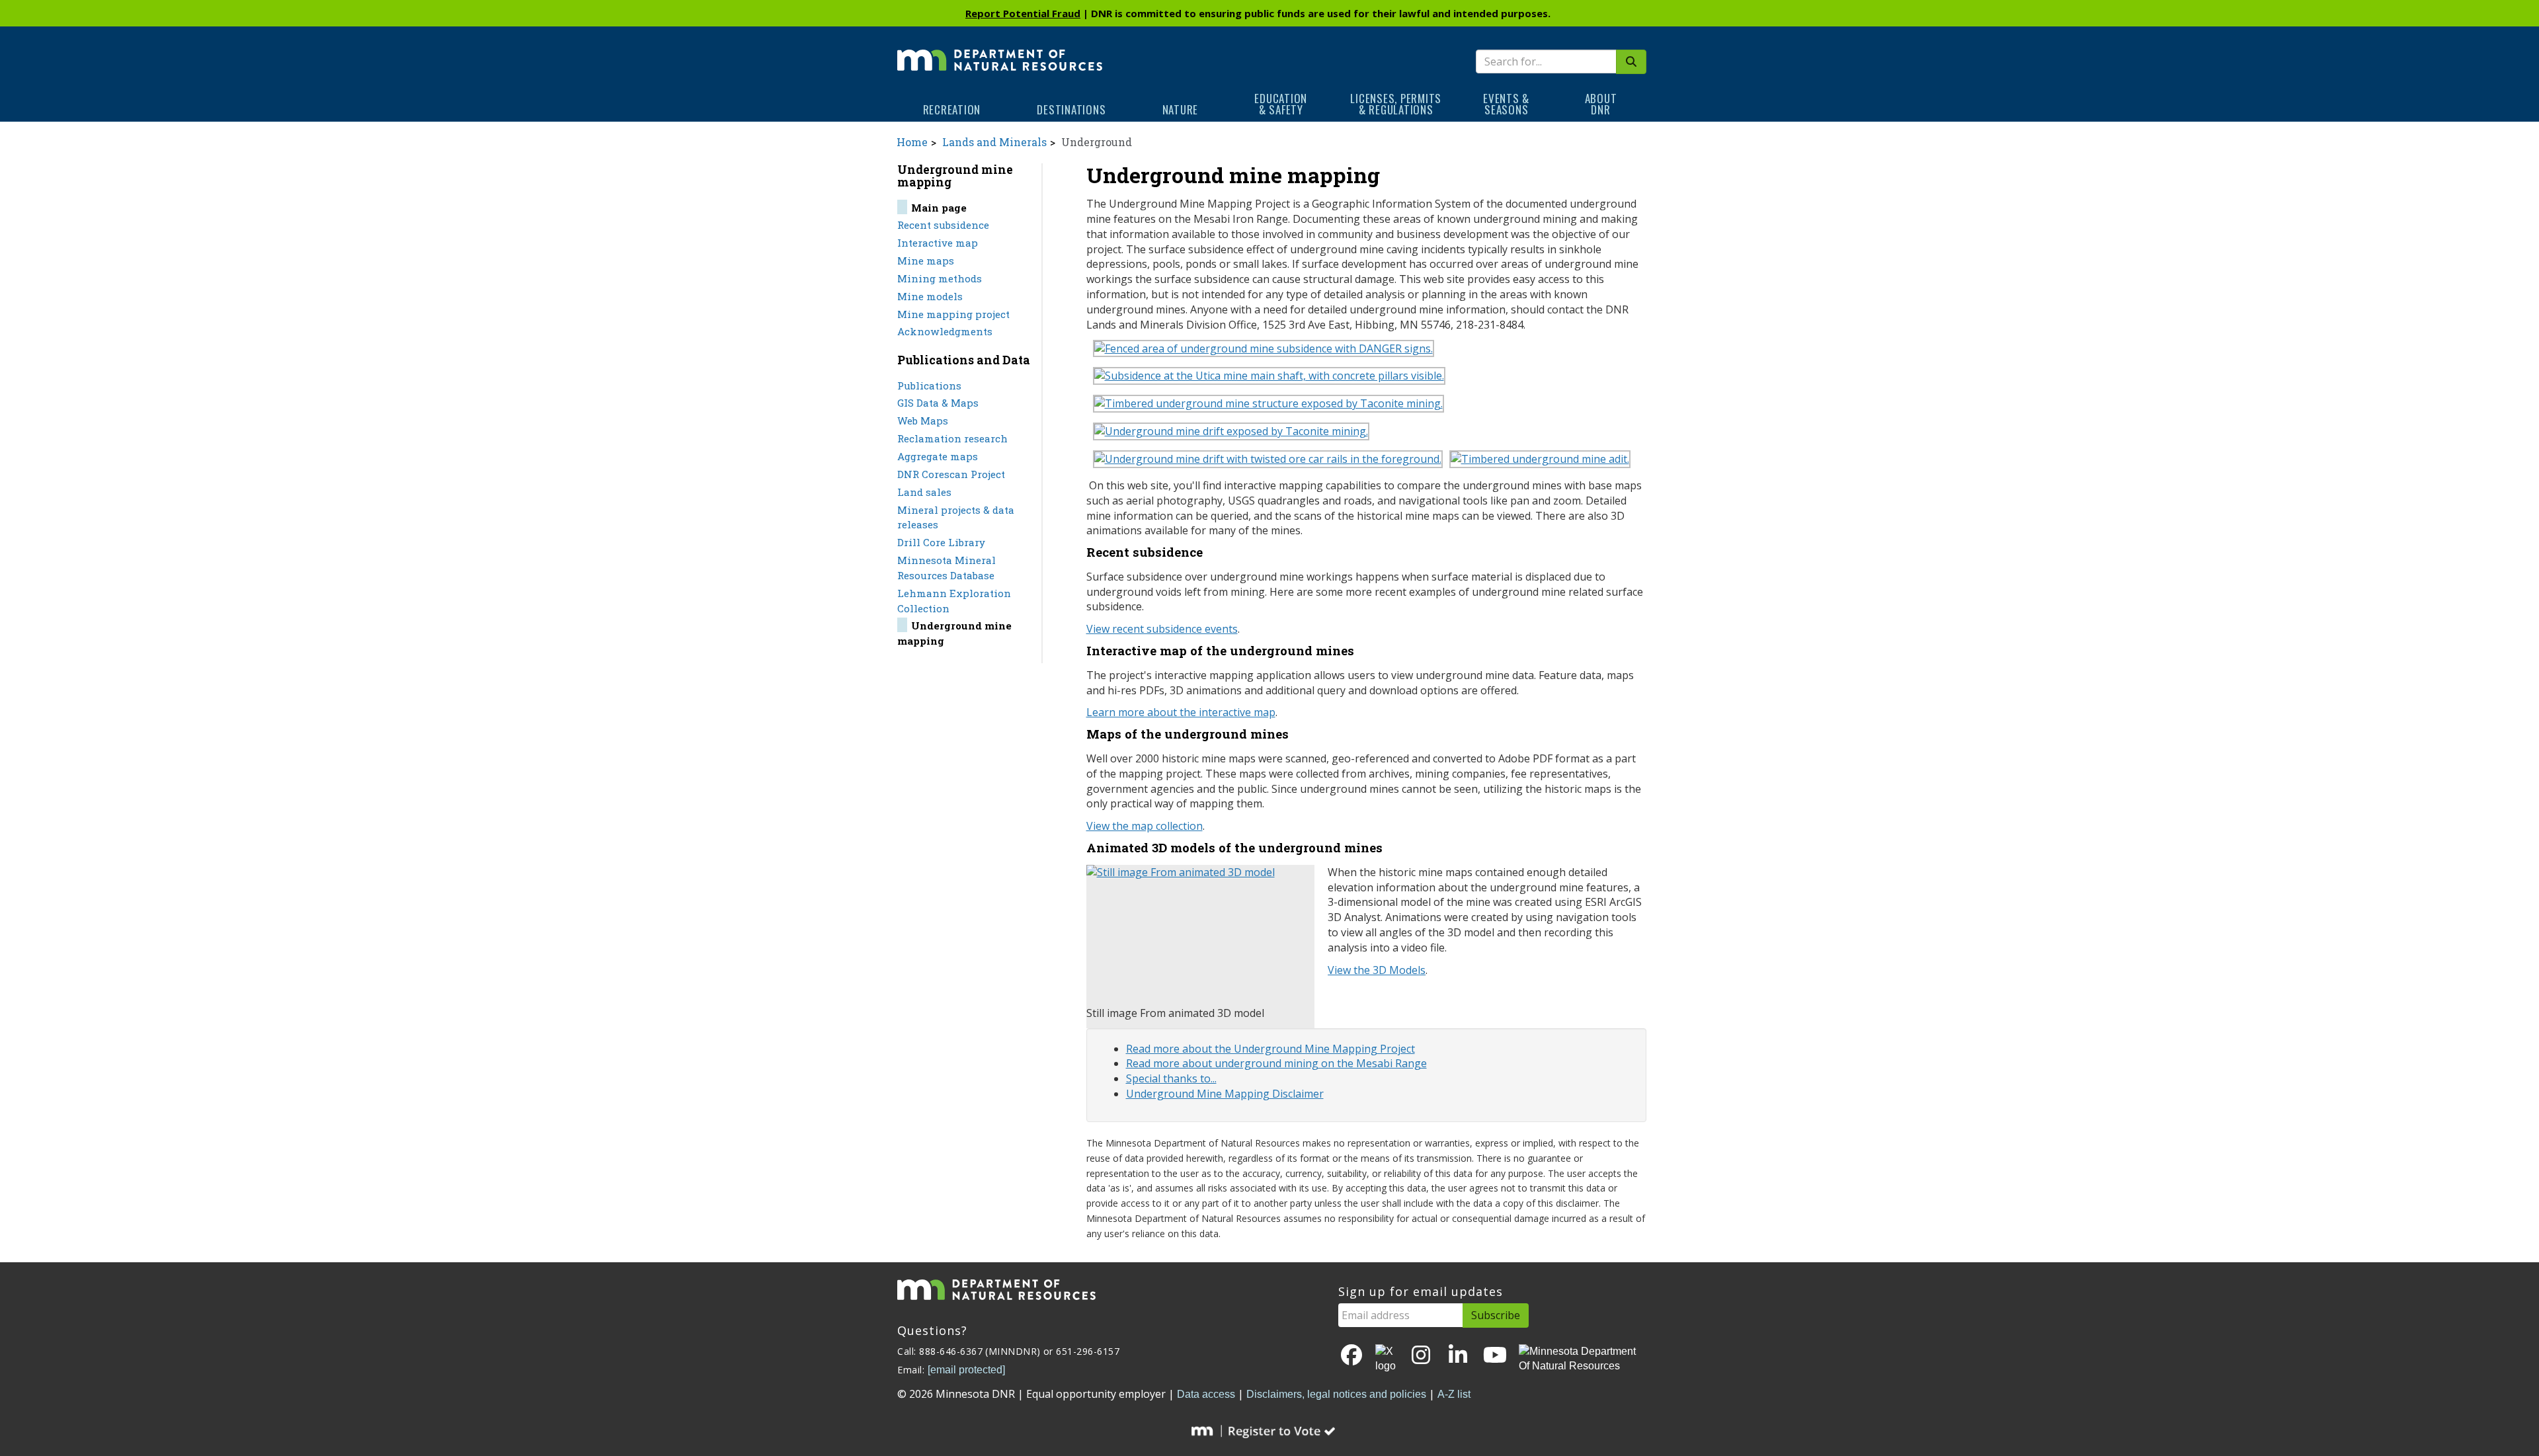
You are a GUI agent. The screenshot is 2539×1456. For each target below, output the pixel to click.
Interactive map (938, 243)
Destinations (1071, 109)
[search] (1631, 62)
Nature (1181, 109)
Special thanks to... (1171, 1078)
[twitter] (1387, 1359)
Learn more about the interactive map (1181, 712)
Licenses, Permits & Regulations (1396, 104)
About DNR (1601, 104)
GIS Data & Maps (938, 403)
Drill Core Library (941, 542)
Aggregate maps (938, 456)
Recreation (952, 109)
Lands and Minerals (994, 142)
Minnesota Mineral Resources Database (947, 568)
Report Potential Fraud (1023, 13)
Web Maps (923, 421)
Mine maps (926, 261)
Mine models (930, 296)
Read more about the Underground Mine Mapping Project (1270, 1049)
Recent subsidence (943, 225)
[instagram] (1421, 1356)
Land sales (924, 492)
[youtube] (1495, 1356)
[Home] (1000, 51)
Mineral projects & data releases (956, 517)
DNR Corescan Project (951, 474)
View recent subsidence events (1162, 629)
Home (912, 142)
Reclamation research (952, 438)
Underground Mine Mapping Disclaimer (1225, 1094)
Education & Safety (1281, 104)
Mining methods (940, 278)
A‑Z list (1454, 1394)
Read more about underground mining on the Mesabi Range (1276, 1063)
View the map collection (1145, 826)
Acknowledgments (945, 331)
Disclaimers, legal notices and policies (1336, 1394)
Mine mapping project (953, 314)
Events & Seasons (1506, 104)
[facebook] (1351, 1356)
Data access (1206, 1394)
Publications (929, 385)
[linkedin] (1458, 1356)
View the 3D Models (1377, 970)
